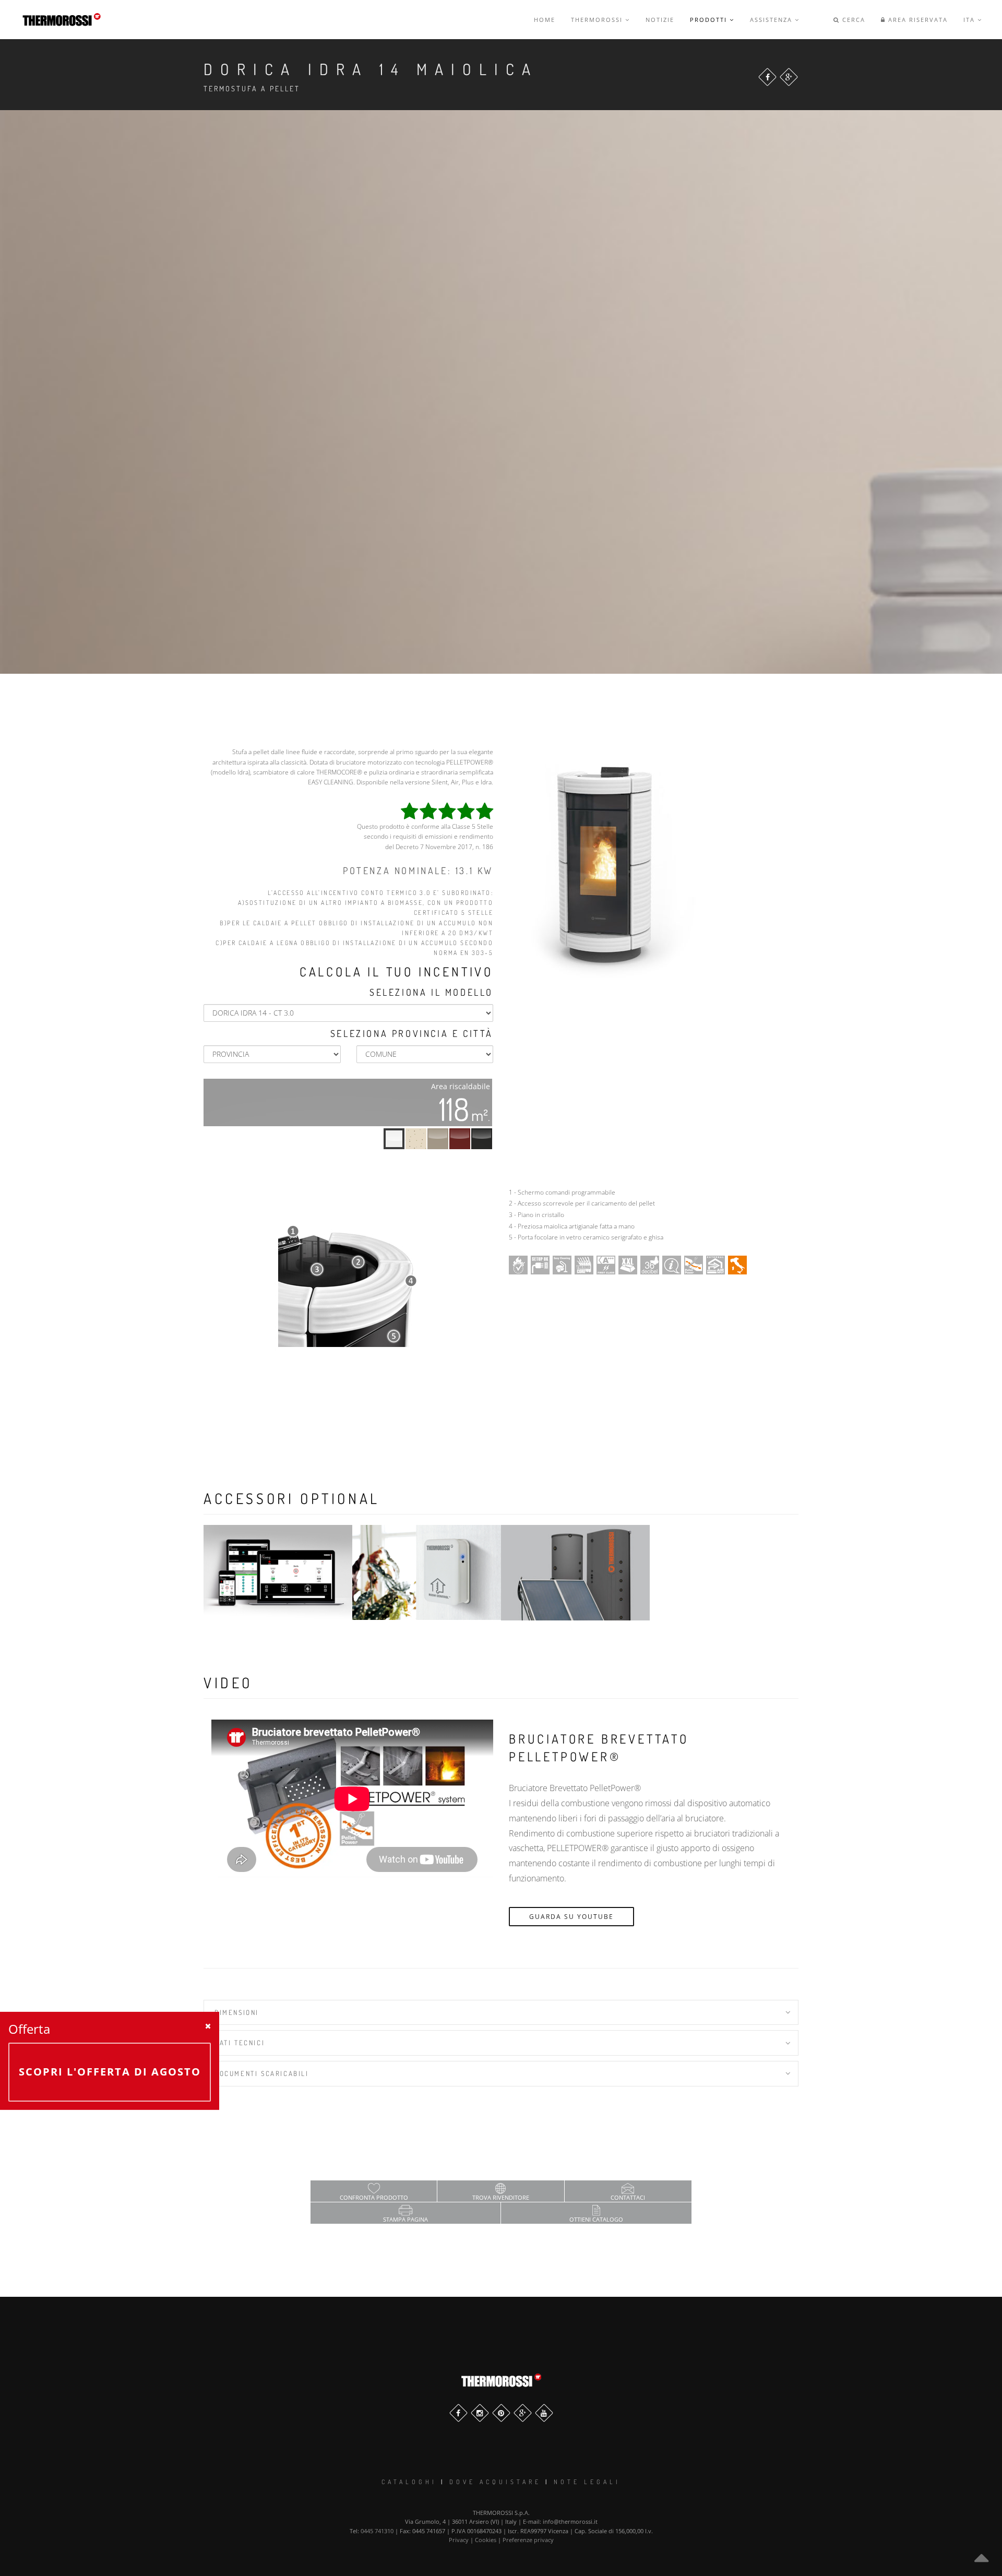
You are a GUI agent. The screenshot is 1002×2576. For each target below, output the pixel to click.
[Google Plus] (789, 77)
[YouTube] (544, 2413)
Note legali (587, 2482)
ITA (970, 20)
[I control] (278, 1572)
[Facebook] (767, 77)
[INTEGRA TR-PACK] (575, 1572)
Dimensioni (237, 2012)
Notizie (660, 20)
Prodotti (710, 20)
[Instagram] (480, 2413)
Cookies (486, 2540)
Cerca (852, 20)
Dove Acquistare (495, 2482)
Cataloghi (409, 2482)
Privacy (459, 2540)
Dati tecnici (240, 2043)
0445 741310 (377, 2531)
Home (545, 20)
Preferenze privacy (528, 2540)
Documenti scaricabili (262, 2073)
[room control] (427, 1572)
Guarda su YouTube (571, 1917)
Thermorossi (598, 20)
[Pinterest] (501, 2413)
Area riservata (917, 20)
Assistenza (772, 20)
